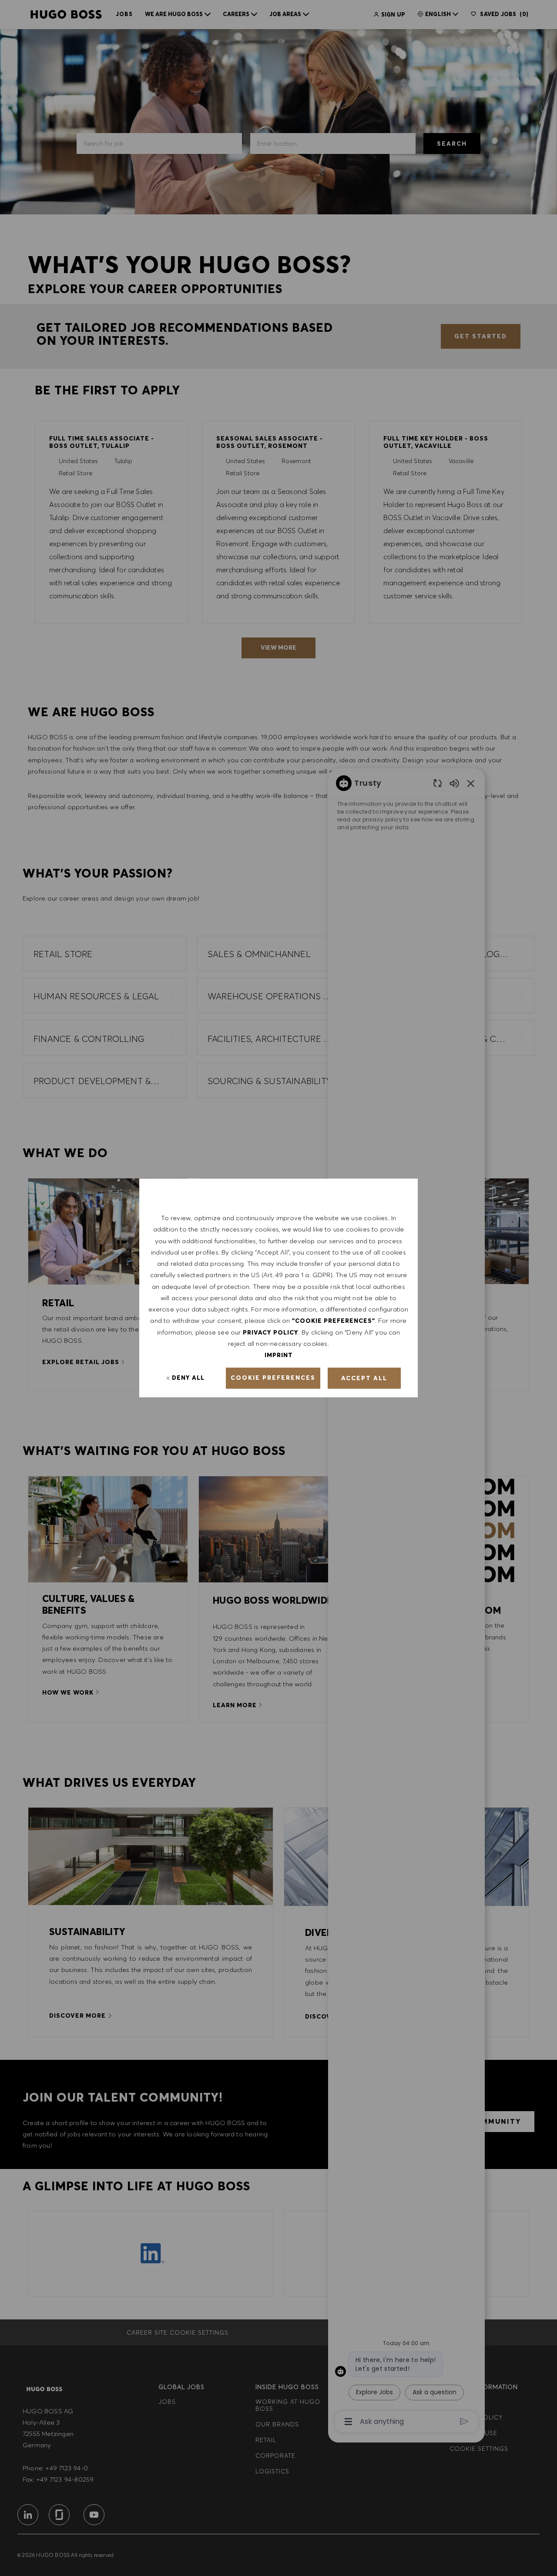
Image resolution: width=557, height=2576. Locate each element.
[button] (273, 1378)
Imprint (279, 1355)
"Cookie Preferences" (334, 1321)
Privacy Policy (271, 1332)
